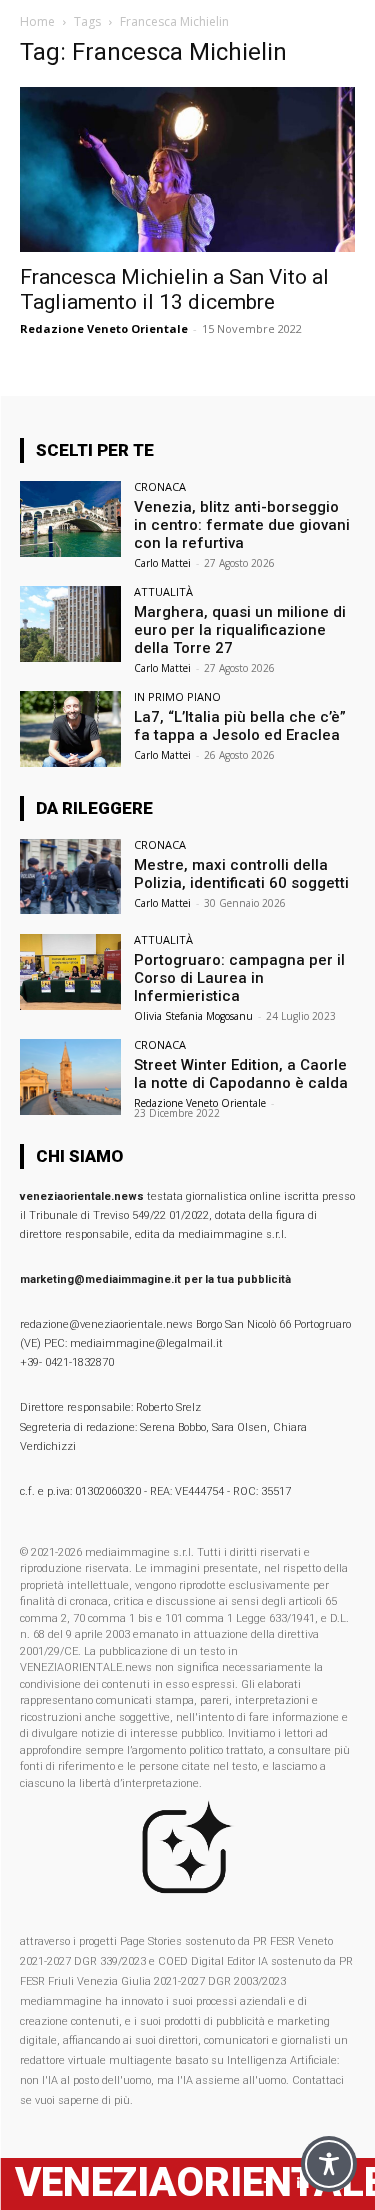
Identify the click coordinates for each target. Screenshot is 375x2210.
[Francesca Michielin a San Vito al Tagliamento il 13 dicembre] (187, 169)
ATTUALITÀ (163, 591)
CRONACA (160, 486)
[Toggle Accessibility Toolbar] (329, 2164)
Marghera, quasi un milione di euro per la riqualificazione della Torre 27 (240, 630)
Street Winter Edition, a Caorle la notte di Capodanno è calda (241, 1074)
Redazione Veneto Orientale (104, 328)
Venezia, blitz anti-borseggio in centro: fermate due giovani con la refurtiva (242, 525)
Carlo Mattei (162, 563)
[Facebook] (267, 2183)
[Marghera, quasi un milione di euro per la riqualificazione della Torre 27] (70, 623)
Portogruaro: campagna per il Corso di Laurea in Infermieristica (239, 978)
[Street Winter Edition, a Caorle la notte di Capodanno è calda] (70, 1076)
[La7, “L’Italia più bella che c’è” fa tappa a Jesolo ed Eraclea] (70, 728)
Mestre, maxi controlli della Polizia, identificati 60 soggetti (241, 874)
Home (37, 21)
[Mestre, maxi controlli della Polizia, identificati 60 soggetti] (70, 876)
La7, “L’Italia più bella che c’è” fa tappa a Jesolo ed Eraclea (240, 726)
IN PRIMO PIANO (177, 696)
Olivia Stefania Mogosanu (193, 1016)
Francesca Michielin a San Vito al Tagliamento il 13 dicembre (174, 289)
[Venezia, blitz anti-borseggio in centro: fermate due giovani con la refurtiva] (70, 518)
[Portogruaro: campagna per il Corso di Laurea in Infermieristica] (70, 971)
